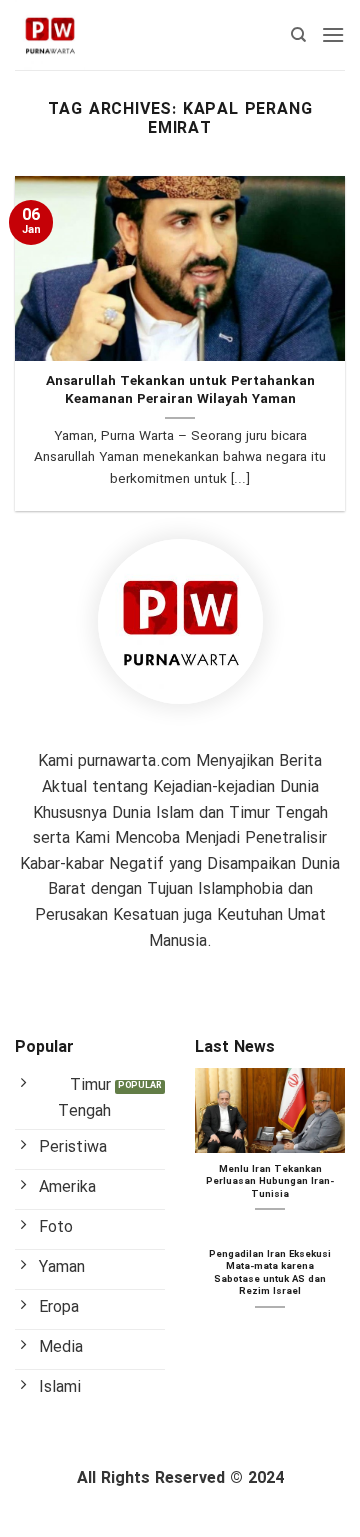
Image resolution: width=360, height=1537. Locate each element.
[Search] (298, 35)
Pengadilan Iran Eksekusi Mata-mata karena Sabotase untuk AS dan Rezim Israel (270, 1274)
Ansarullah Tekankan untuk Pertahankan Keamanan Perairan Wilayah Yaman (180, 390)
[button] (333, 34)
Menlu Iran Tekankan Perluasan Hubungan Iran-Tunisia (270, 1182)
